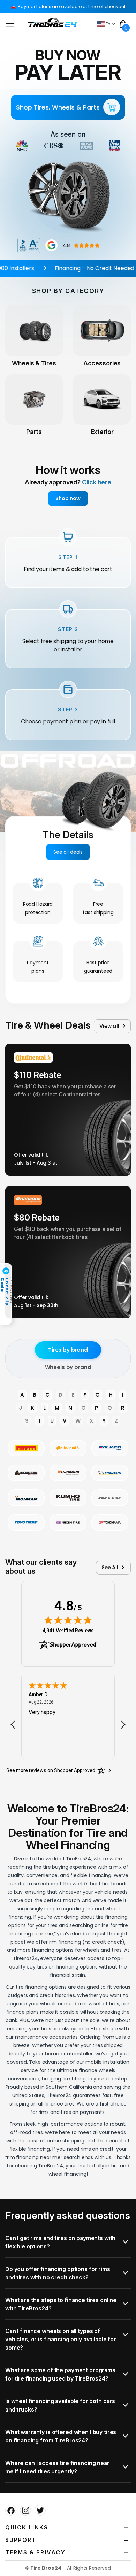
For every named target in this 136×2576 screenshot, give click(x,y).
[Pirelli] (26, 1448)
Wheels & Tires (34, 363)
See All (110, 1567)
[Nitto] (110, 1498)
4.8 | (67, 245)
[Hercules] (26, 1473)
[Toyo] (26, 1523)
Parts (34, 432)
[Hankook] (68, 1473)
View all (109, 1026)
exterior (102, 432)
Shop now (68, 498)
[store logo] (52, 23)
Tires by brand (68, 1350)
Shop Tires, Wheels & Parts (58, 107)
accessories (102, 363)
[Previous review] (13, 1724)
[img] (68, 1620)
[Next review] (123, 1724)
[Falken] (110, 1448)
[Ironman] (26, 1498)
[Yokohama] (110, 1523)
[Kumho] (68, 1498)
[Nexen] (68, 1523)
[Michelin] (110, 1473)
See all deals (68, 852)
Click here (97, 482)
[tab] (68, 2242)
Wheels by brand (68, 1367)
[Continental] (68, 1448)
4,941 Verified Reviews (68, 1630)
